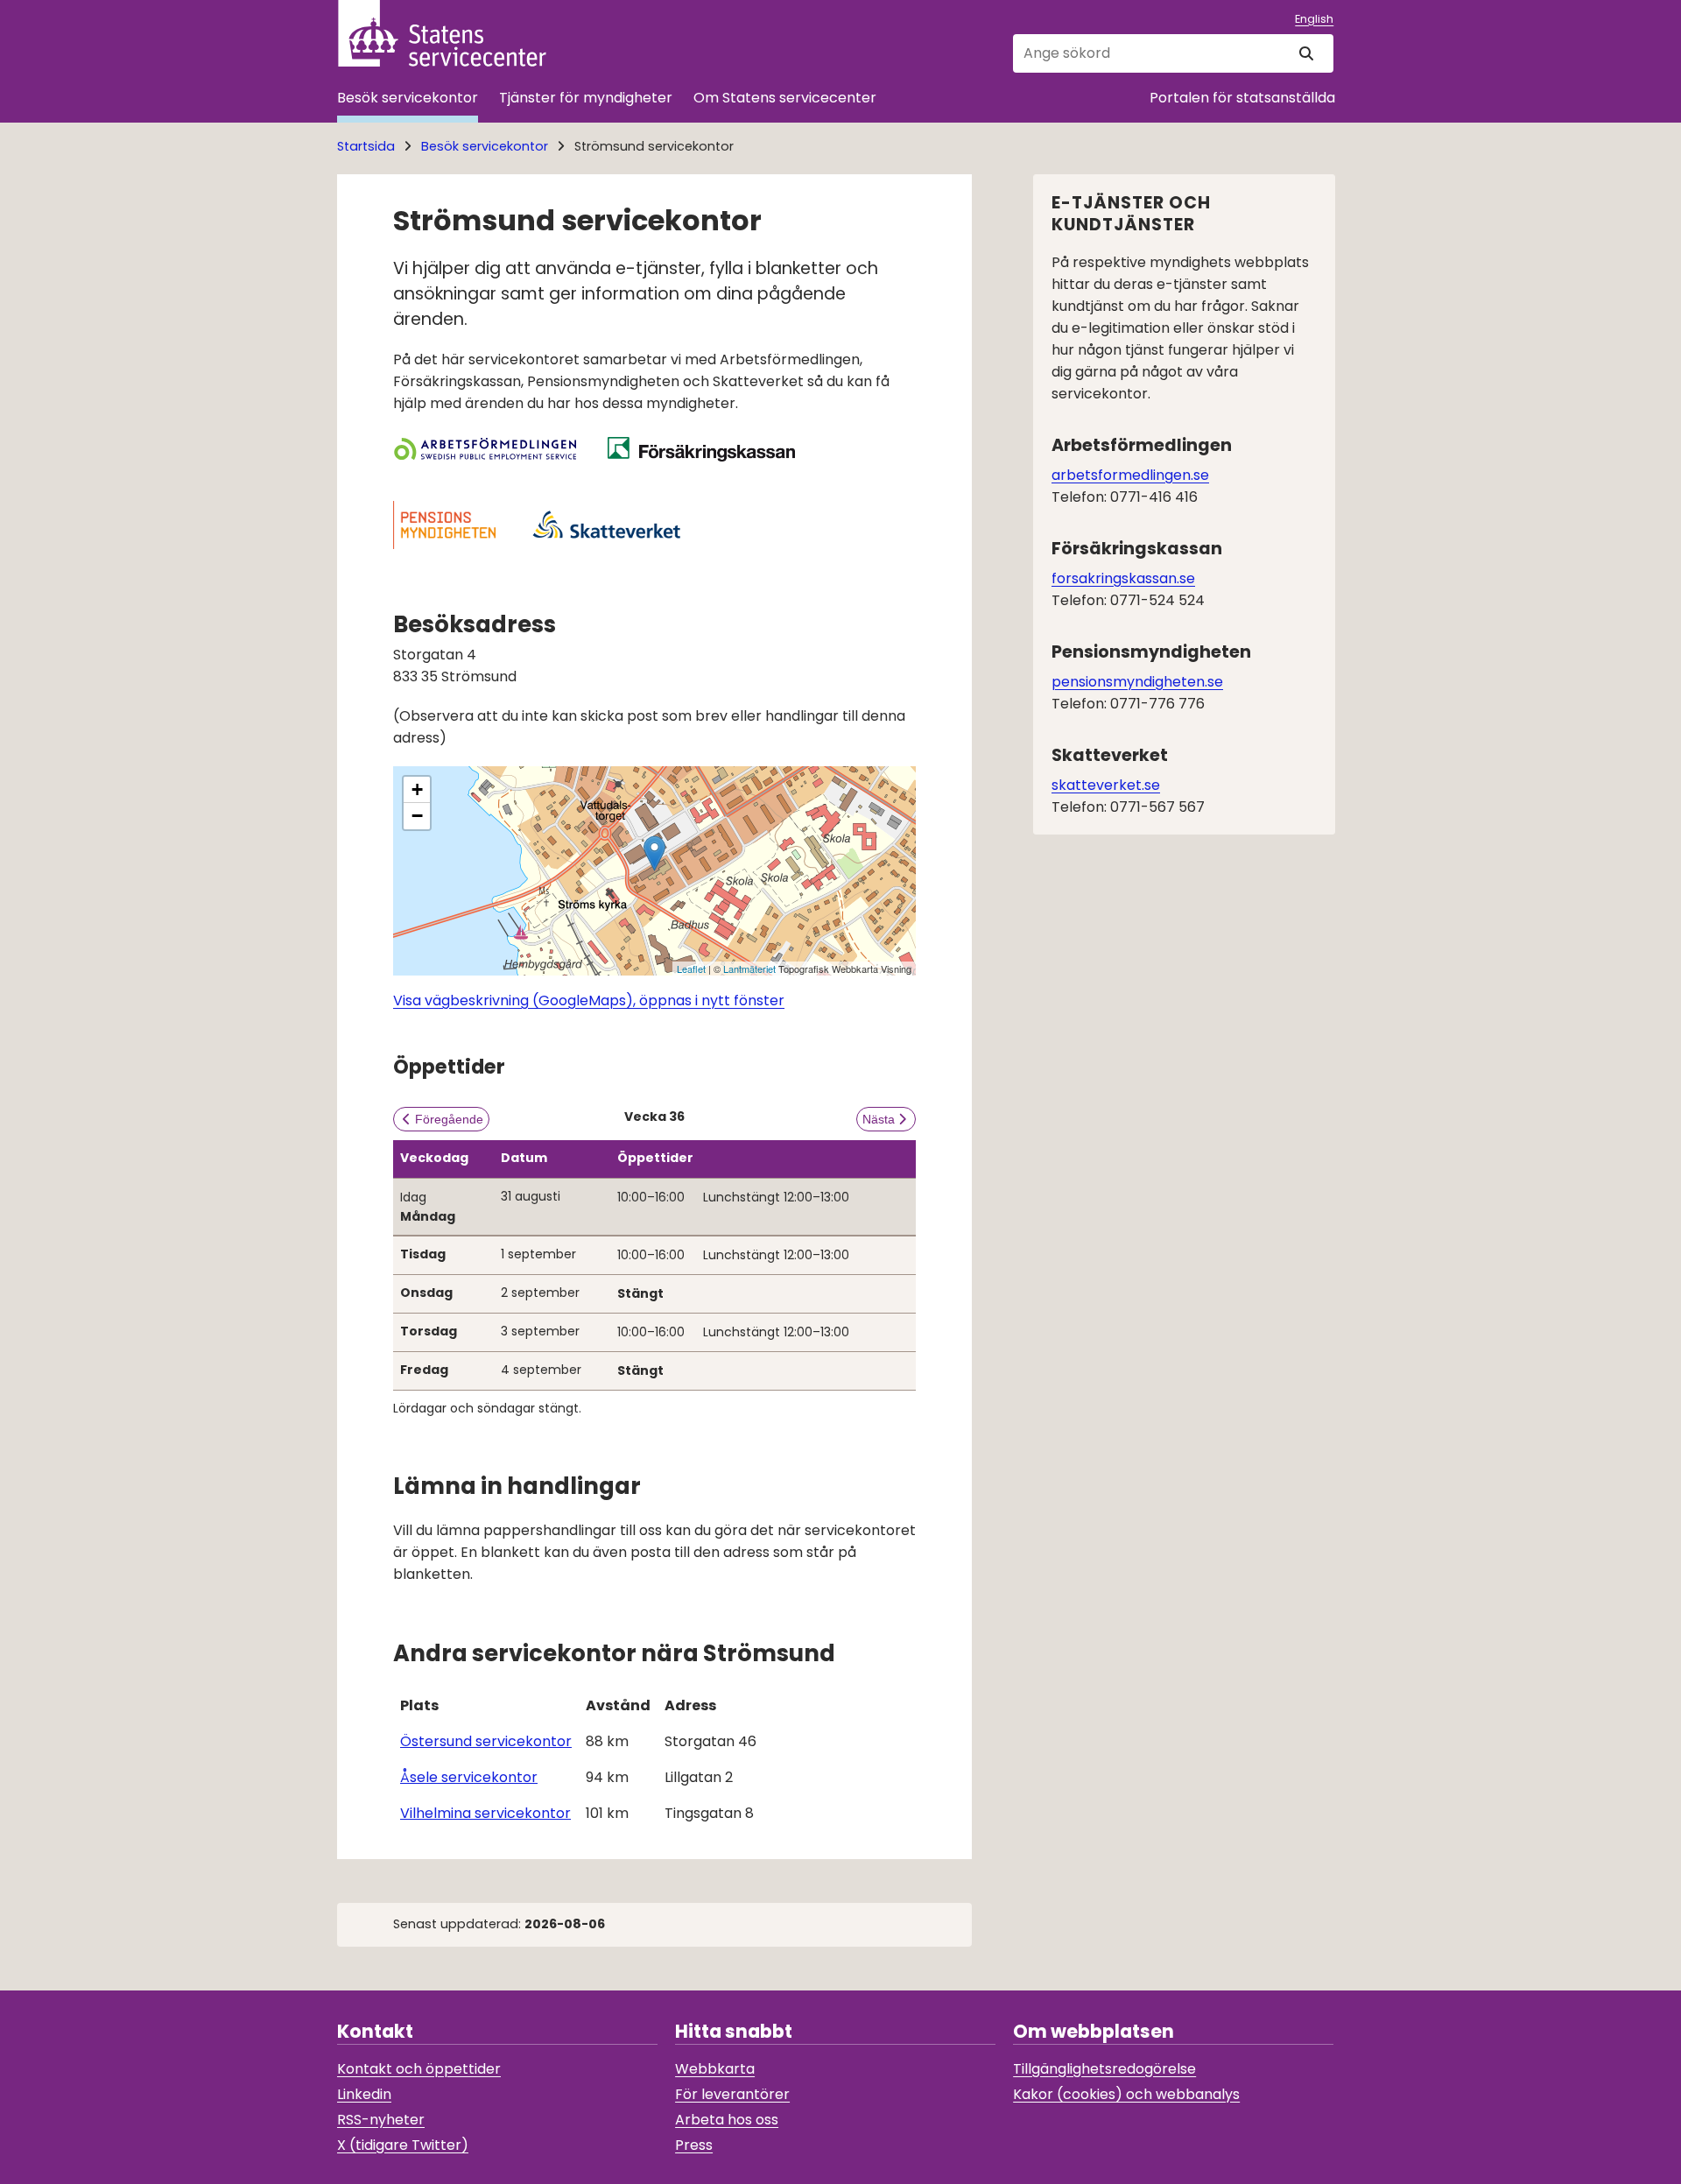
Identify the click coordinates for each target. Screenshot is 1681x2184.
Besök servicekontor (408, 98)
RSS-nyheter (381, 2120)
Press (694, 2145)
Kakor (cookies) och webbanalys (1126, 2094)
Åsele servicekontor (469, 1777)
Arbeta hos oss (727, 2120)
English (1314, 19)
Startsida (366, 146)
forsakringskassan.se (1123, 578)
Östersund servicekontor (486, 1741)
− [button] (417, 816)
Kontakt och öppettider (419, 2069)
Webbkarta (715, 2069)
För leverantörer (732, 2094)
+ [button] (417, 789)
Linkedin (364, 2094)
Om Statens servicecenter (785, 98)
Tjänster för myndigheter (586, 98)
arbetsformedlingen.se (1130, 475)
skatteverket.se (1106, 785)
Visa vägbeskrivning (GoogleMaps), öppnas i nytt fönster (589, 1000)
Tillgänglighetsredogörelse (1104, 2069)
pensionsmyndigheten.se (1137, 682)
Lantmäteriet (749, 969)
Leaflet (691, 969)
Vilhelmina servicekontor (485, 1813)
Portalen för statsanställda (1242, 98)
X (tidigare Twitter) (403, 2145)
